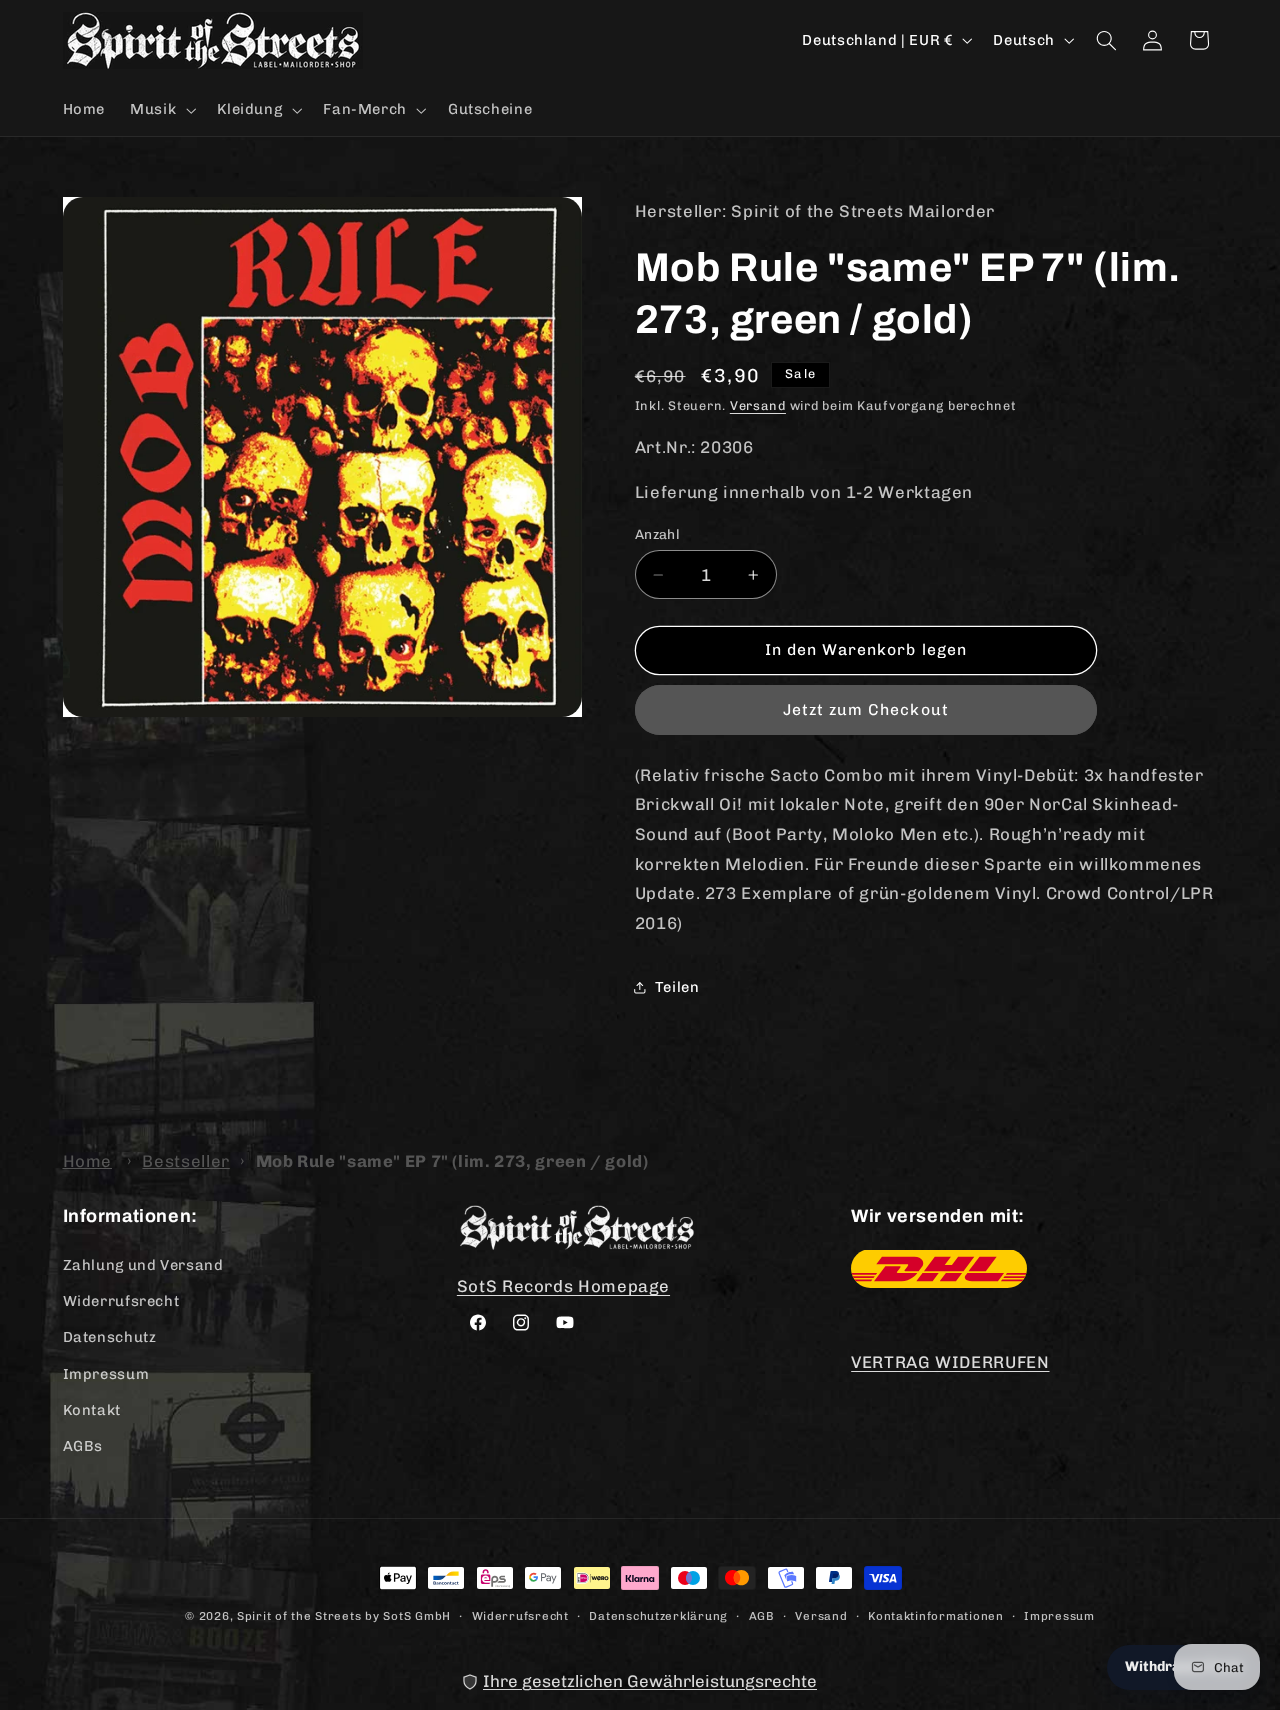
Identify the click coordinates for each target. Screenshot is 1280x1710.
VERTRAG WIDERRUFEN (950, 1362)
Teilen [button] (677, 987)
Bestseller (185, 1161)
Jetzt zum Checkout (866, 709)
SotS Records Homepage (563, 1285)
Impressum (106, 1373)
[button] (161, 110)
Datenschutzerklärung (658, 1615)
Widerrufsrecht (121, 1300)
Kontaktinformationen (936, 1615)
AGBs (83, 1446)
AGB (762, 1615)
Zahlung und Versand (143, 1264)
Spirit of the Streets (299, 1616)
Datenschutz (110, 1337)
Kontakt (92, 1409)
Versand (758, 405)
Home (88, 1161)
